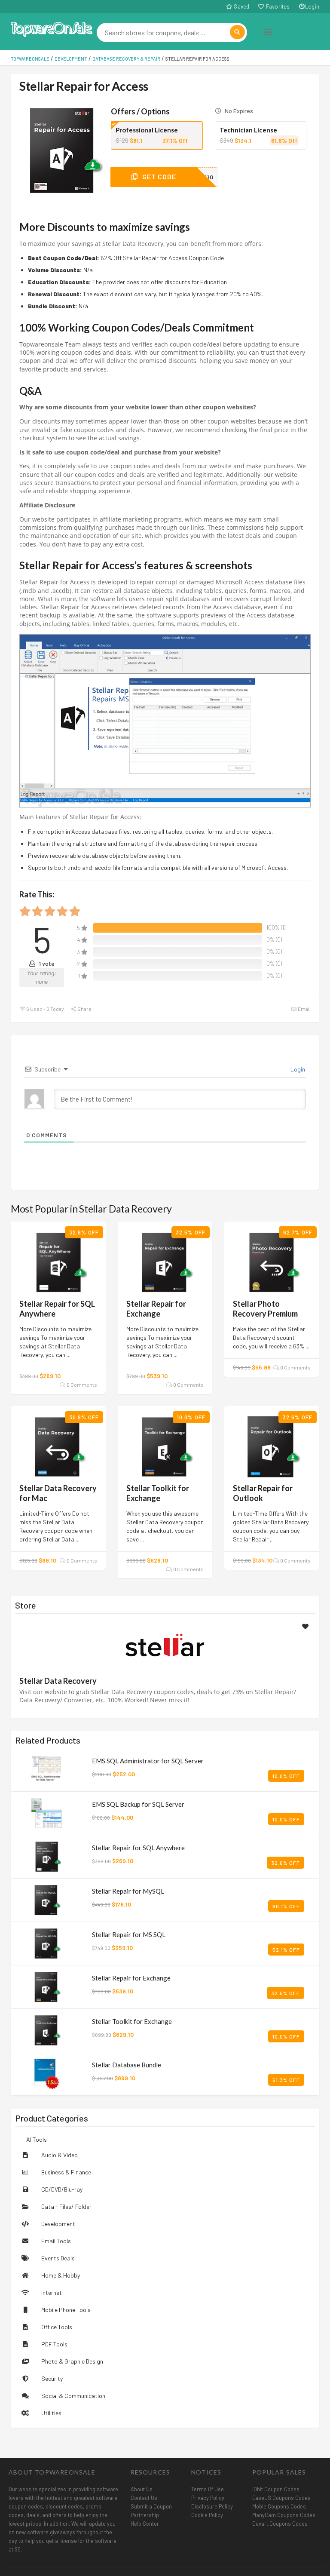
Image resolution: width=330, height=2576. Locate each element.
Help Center (145, 2524)
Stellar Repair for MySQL (128, 1891)
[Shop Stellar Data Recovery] (165, 1646)
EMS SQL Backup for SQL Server (138, 1804)
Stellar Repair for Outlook (263, 1493)
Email (304, 1009)
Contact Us (144, 2498)
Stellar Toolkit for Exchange (158, 1493)
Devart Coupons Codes (280, 2524)
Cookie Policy (207, 2515)
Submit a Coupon (151, 2506)
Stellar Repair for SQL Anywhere (138, 1848)
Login (312, 6)
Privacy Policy (208, 2498)
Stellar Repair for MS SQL (129, 1934)
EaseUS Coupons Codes (281, 2498)
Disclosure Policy (212, 2506)
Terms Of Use (208, 2489)
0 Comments (81, 1385)
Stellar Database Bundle (127, 2065)
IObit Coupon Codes (276, 2489)
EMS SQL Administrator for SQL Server (148, 1761)
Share (84, 1009)
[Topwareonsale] (52, 28)
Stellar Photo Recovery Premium (265, 1309)
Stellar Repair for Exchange (156, 1309)
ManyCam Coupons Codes (284, 2515)
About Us (142, 2489)
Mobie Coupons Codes (279, 2506)
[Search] (237, 32)
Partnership (145, 2515)
